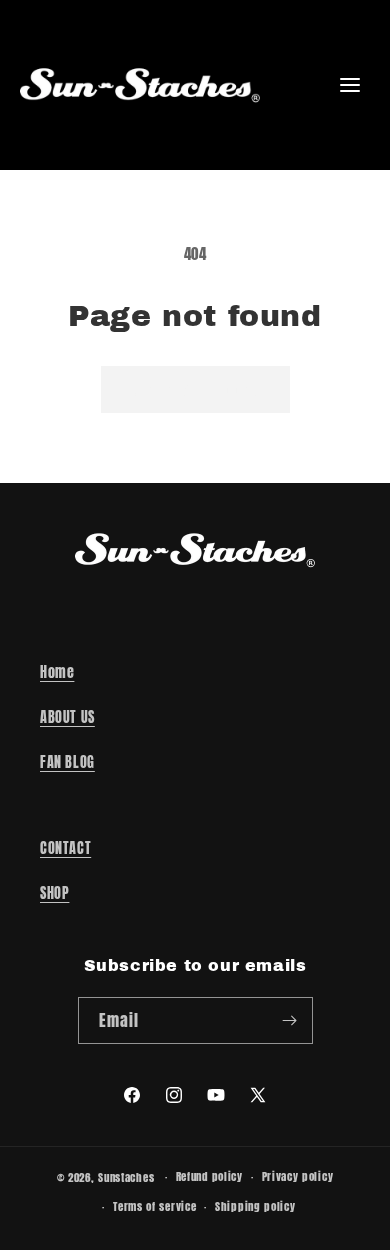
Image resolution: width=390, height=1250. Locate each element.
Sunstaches (126, 1177)
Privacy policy (298, 1176)
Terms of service (154, 1206)
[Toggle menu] (350, 85)
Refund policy (209, 1176)
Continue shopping (195, 389)
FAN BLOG (67, 762)
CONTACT (65, 848)
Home (57, 672)
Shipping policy (255, 1206)
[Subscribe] (290, 1020)
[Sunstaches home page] (140, 85)
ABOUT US (67, 717)
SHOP (54, 893)
